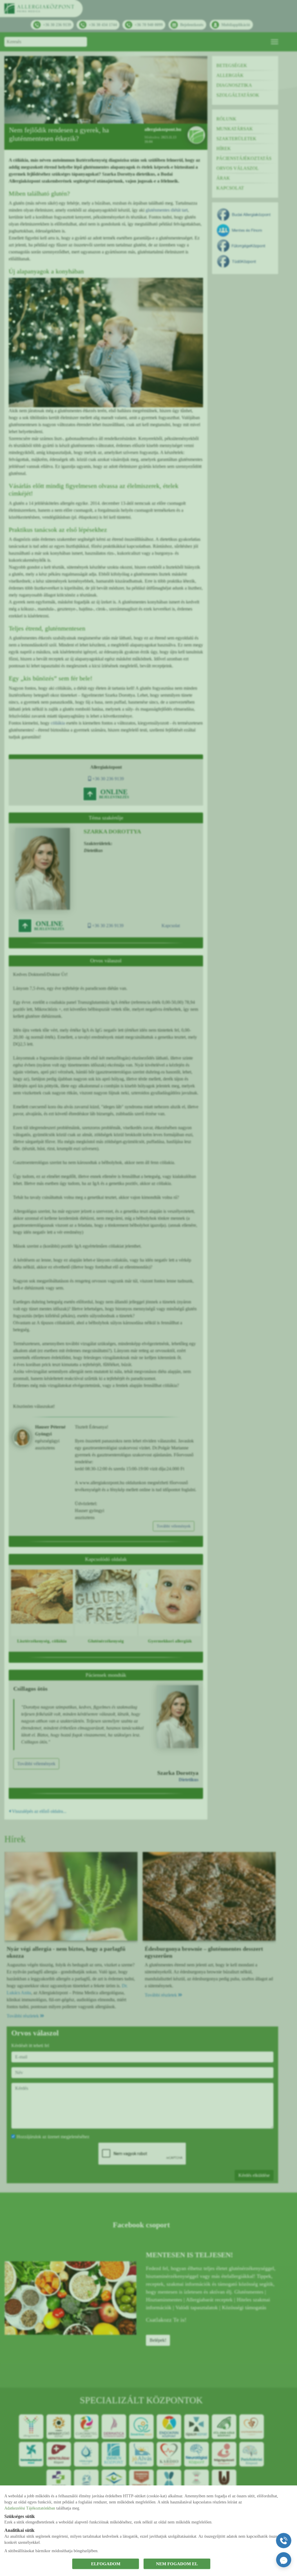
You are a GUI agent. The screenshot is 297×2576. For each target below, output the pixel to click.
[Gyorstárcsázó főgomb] (284, 2541)
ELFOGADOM (106, 2564)
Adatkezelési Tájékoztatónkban (30, 2508)
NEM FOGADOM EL (177, 2564)
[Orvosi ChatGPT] (284, 2560)
